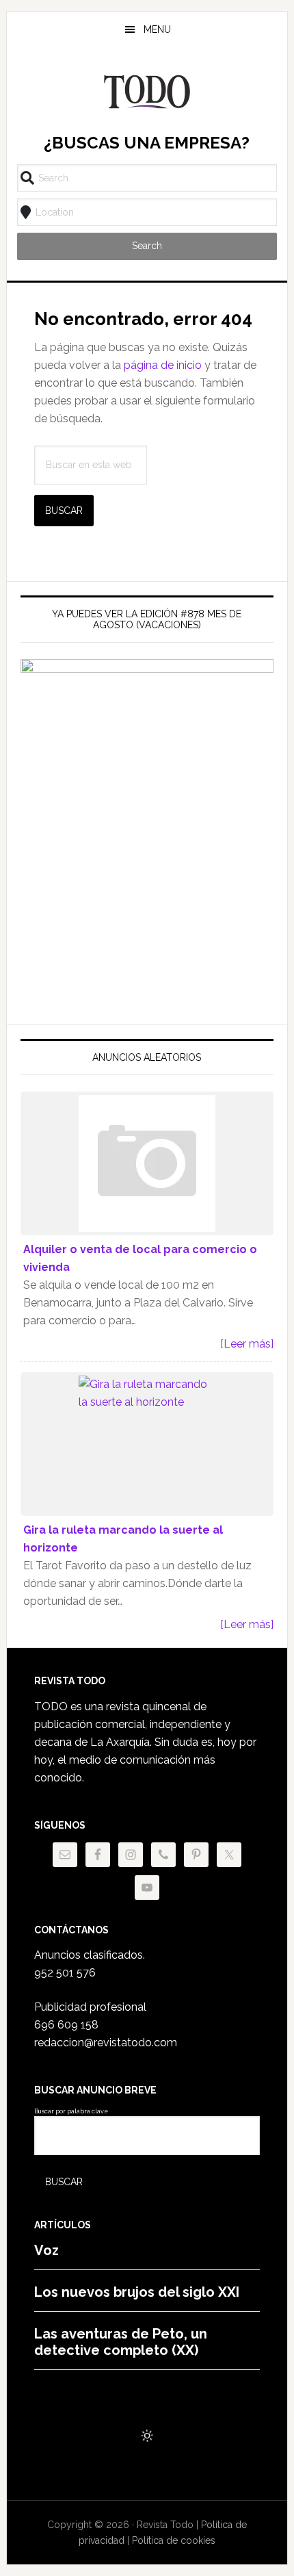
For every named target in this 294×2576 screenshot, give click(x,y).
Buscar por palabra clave (71, 2111)
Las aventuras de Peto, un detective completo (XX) (121, 2342)
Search (147, 246)
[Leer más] (247, 1344)
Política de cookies (174, 2540)
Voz (46, 2250)
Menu (157, 29)
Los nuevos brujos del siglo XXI (137, 2292)
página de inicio (163, 365)
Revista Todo (147, 92)
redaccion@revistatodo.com (106, 2043)
